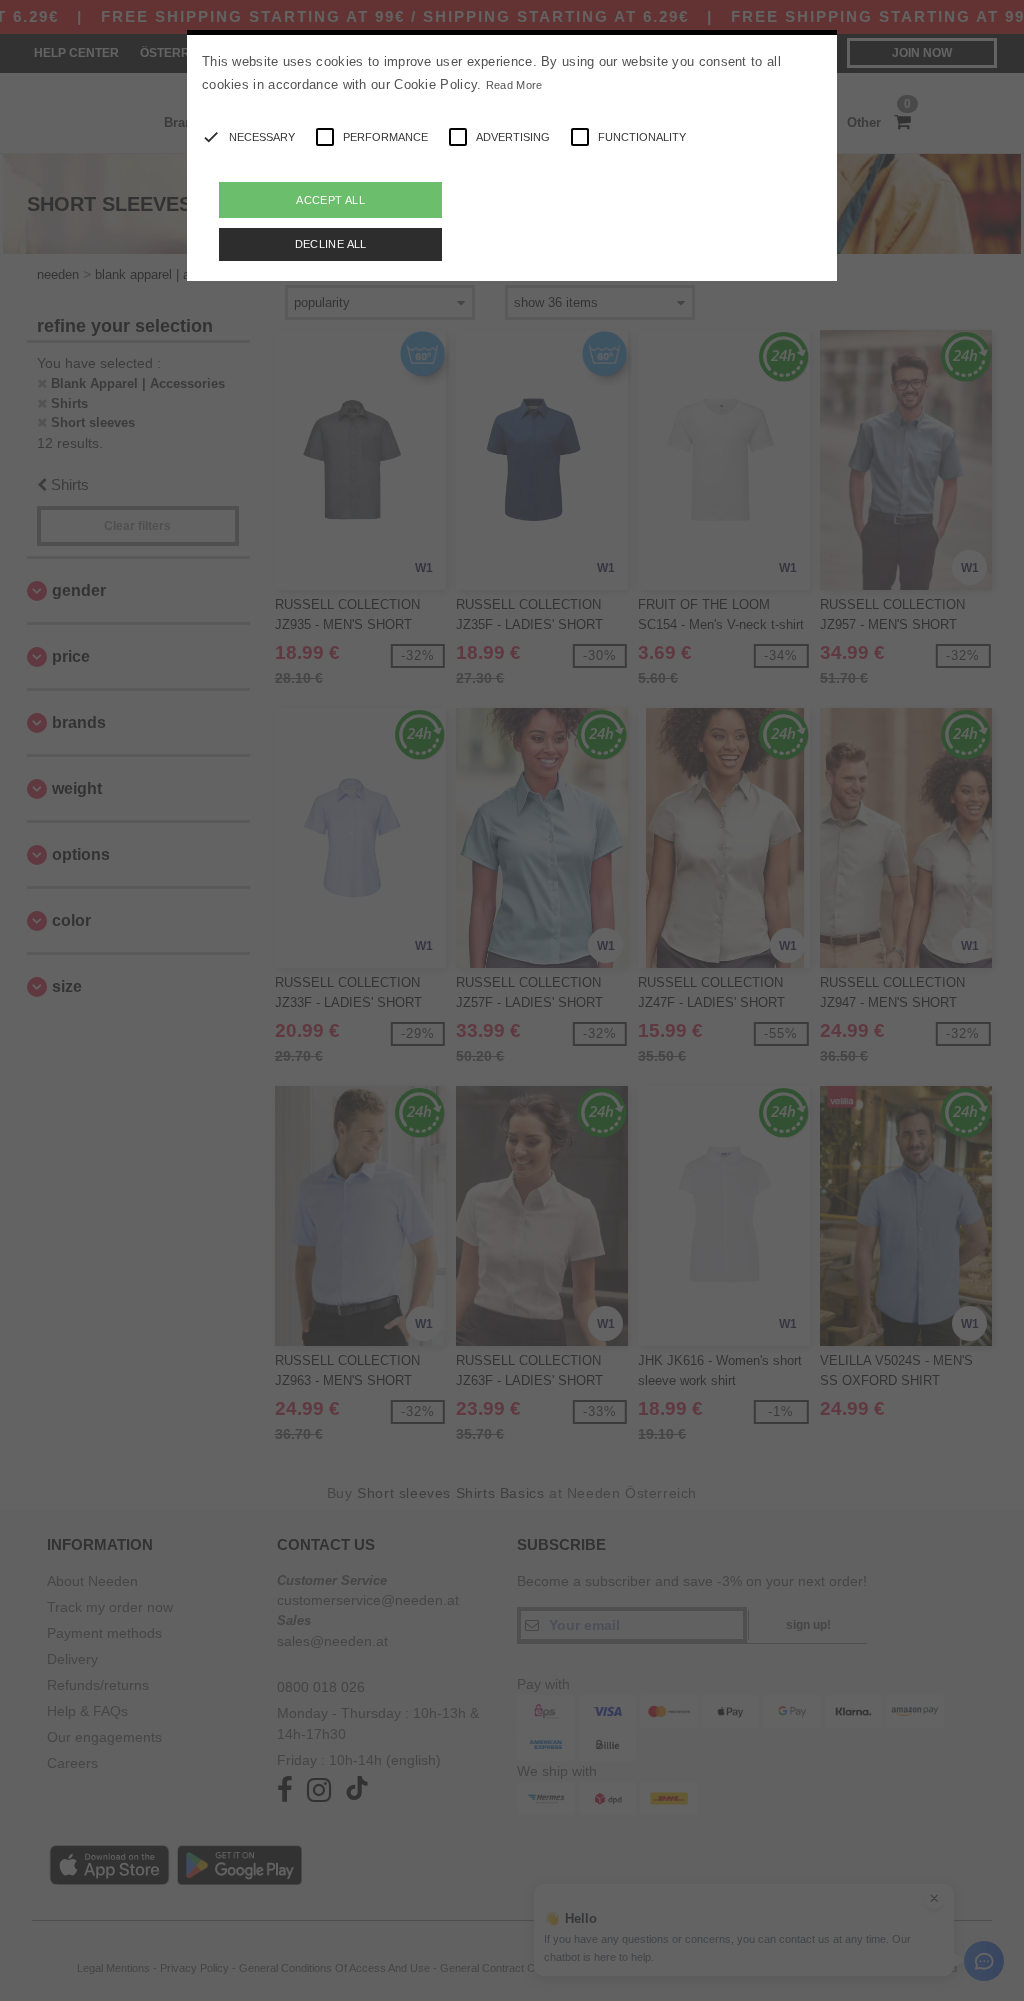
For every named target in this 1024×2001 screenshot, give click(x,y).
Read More (514, 85)
